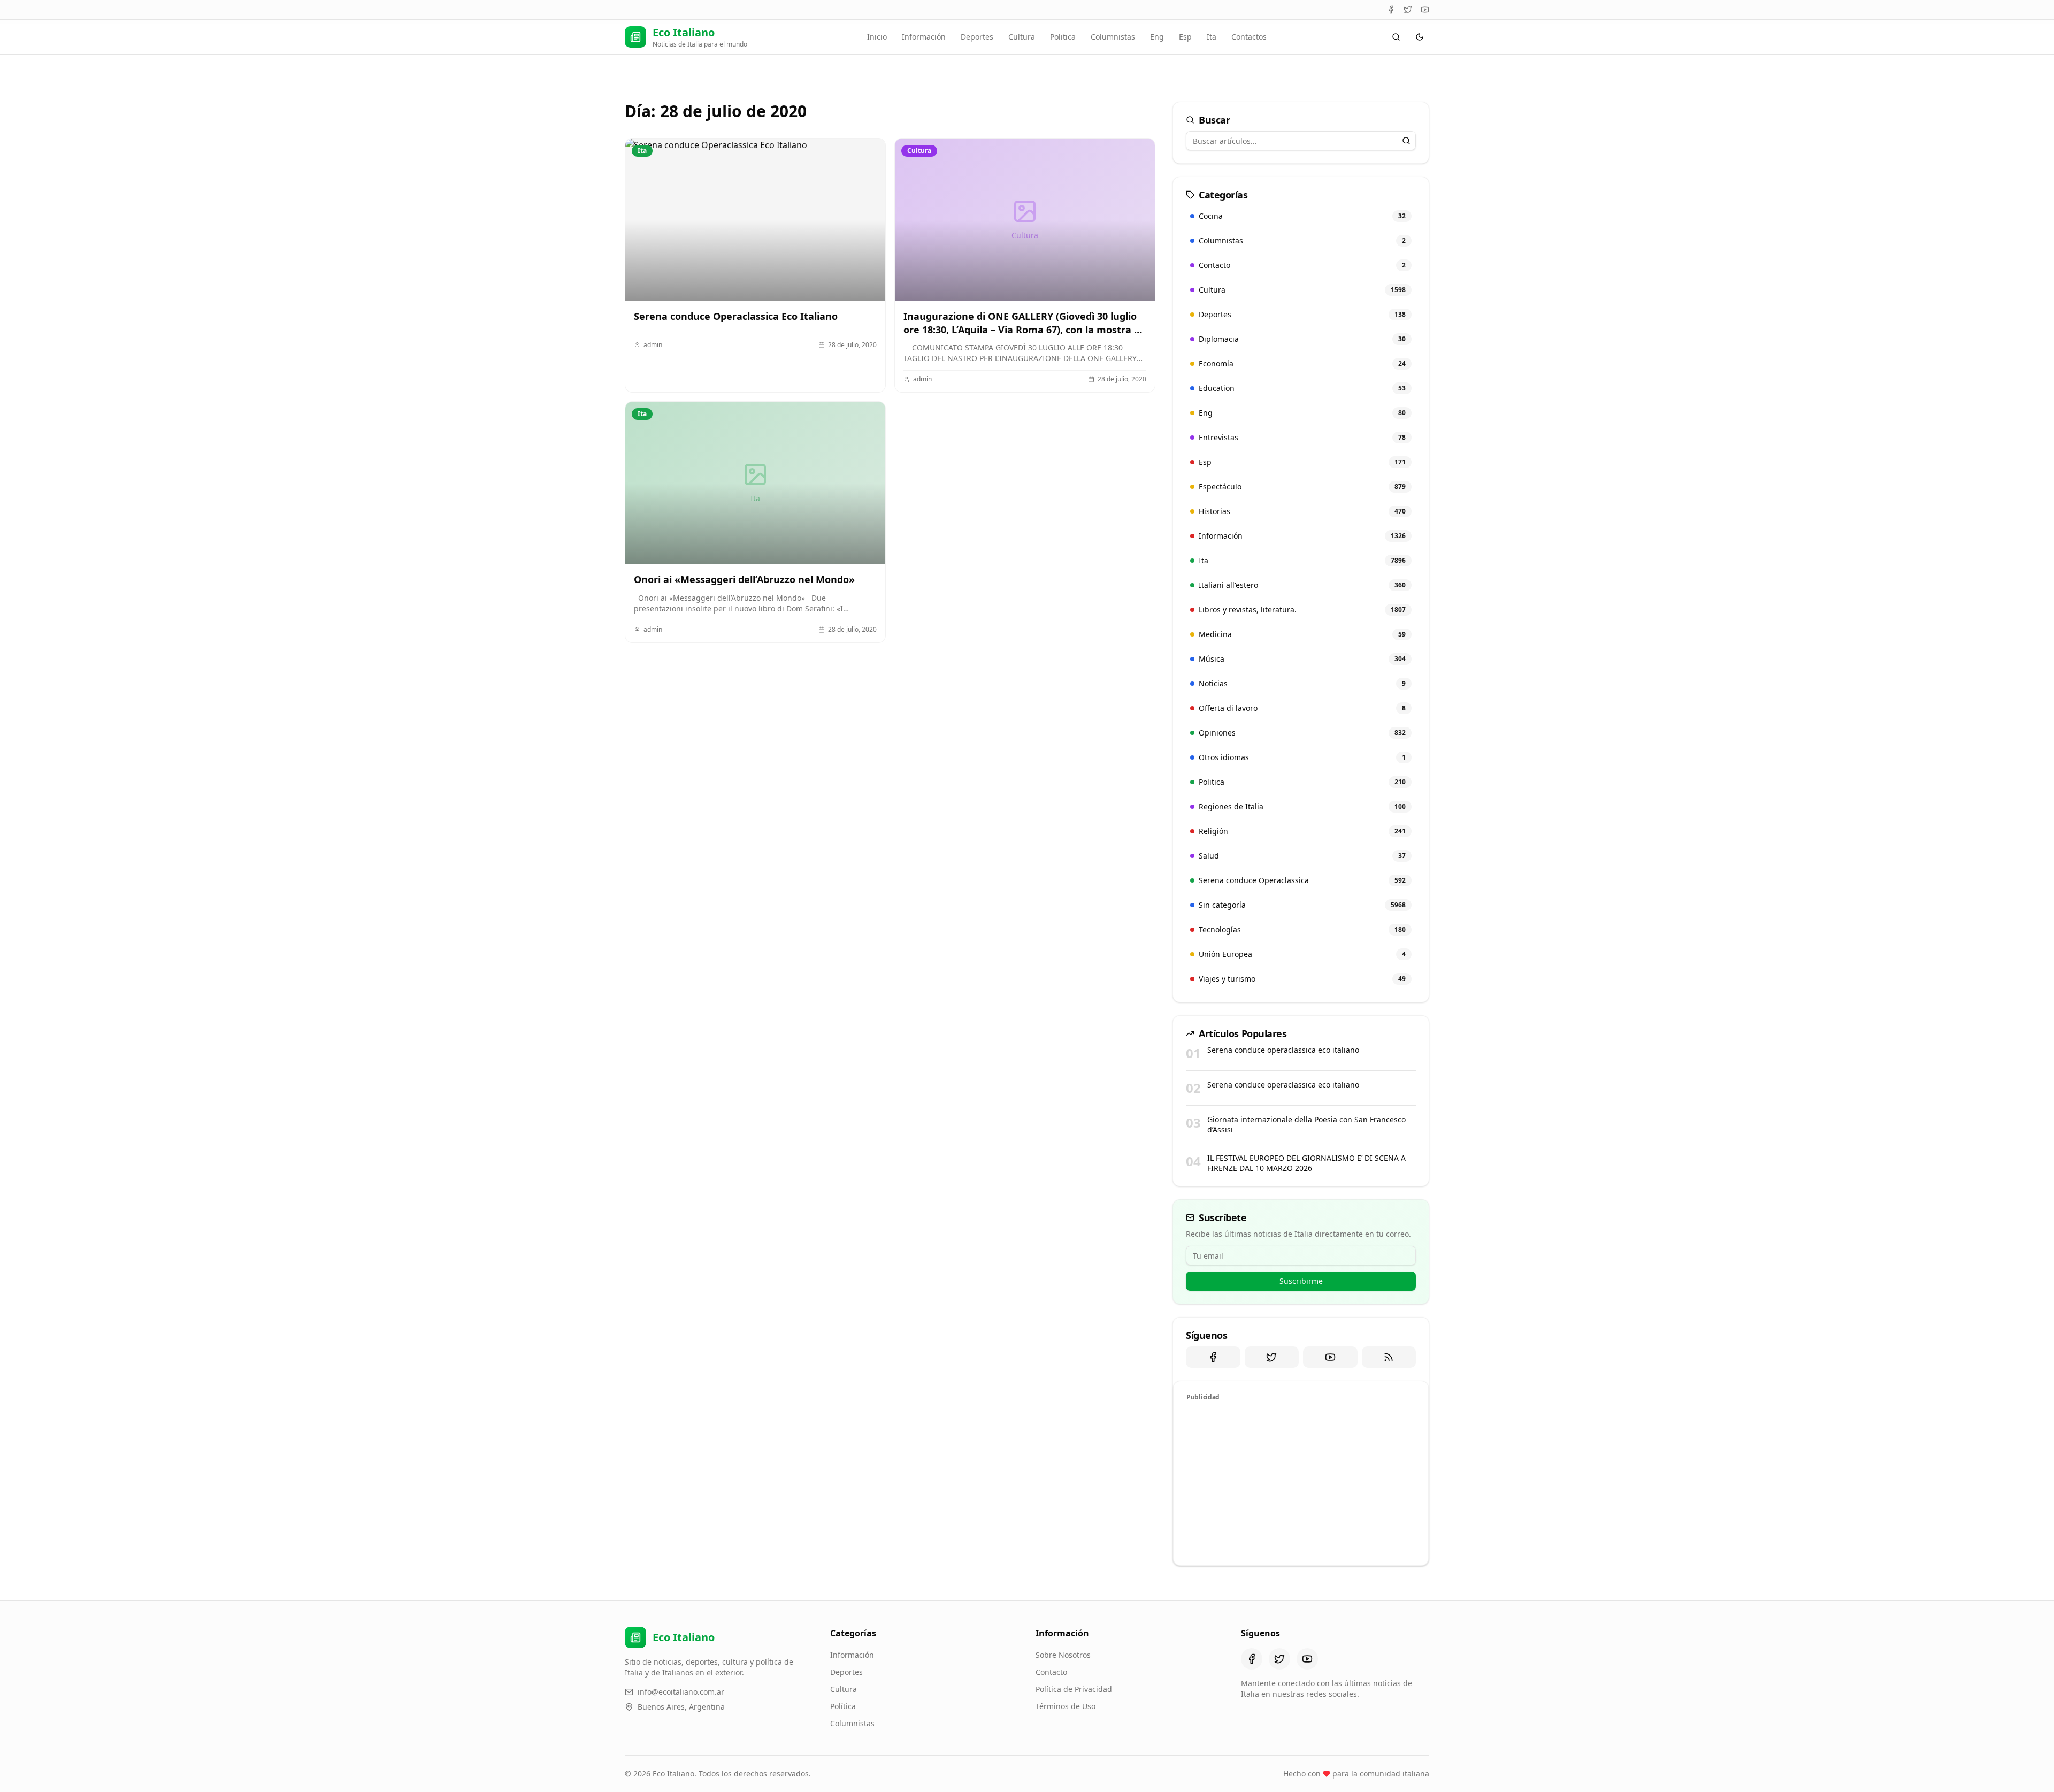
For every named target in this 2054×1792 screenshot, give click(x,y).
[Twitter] (1408, 10)
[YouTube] (1425, 10)
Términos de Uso (1066, 1706)
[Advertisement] (1301, 1482)
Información (924, 37)
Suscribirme (1301, 1281)
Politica (1063, 37)
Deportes (977, 37)
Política (843, 1706)
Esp (1185, 37)
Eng (1157, 37)
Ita (1212, 37)
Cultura (1022, 37)
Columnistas (1113, 37)
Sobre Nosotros (1063, 1655)
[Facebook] (1391, 10)
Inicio (877, 37)
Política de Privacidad (1074, 1689)
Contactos (1249, 37)
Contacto (1051, 1672)
